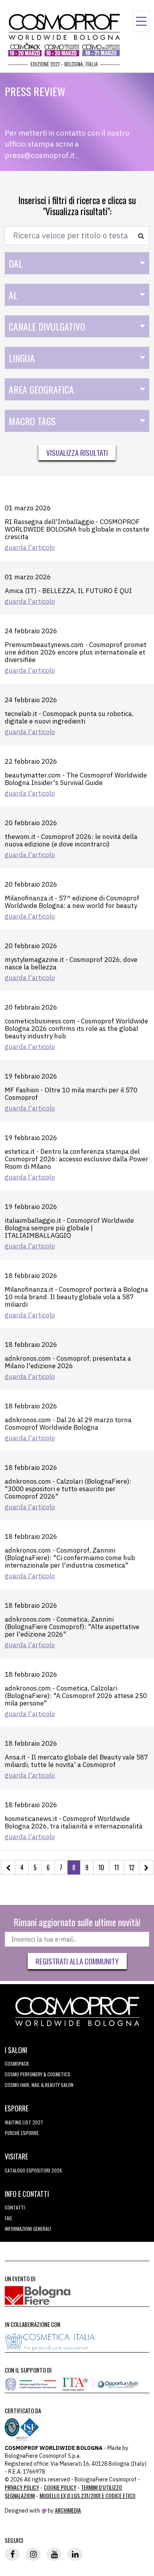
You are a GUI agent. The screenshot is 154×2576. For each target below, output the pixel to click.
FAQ (8, 2218)
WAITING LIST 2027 (24, 2122)
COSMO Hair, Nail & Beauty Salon (39, 2085)
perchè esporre (22, 2133)
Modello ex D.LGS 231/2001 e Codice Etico (87, 2495)
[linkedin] (75, 2554)
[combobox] (77, 263)
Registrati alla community (77, 1961)
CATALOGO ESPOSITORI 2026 (33, 2170)
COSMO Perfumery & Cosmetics (38, 2074)
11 (116, 1867)
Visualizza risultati (77, 452)
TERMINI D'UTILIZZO (101, 2487)
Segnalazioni (20, 2495)
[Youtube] (54, 2554)
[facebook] (12, 2554)
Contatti (15, 2207)
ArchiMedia (68, 2510)
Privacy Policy (22, 2487)
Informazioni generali (28, 2229)
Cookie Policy (60, 2487)
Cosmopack (17, 2064)
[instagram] (33, 2554)
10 (101, 1867)
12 (131, 1867)
